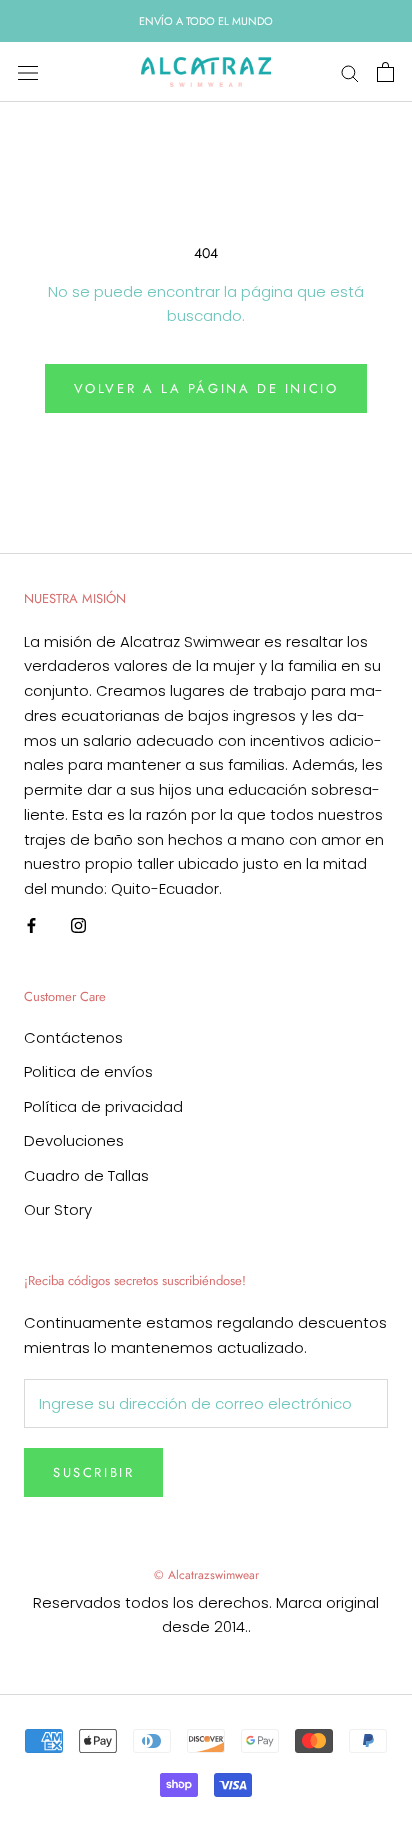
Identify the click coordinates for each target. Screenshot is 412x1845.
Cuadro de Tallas (86, 1175)
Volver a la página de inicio (206, 388)
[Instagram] (78, 925)
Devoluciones (74, 1140)
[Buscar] (350, 72)
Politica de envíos (88, 1071)
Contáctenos (73, 1037)
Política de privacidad (103, 1106)
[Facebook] (31, 925)
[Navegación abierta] (28, 72)
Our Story (58, 1209)
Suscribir (93, 1472)
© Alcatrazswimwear (206, 1575)
